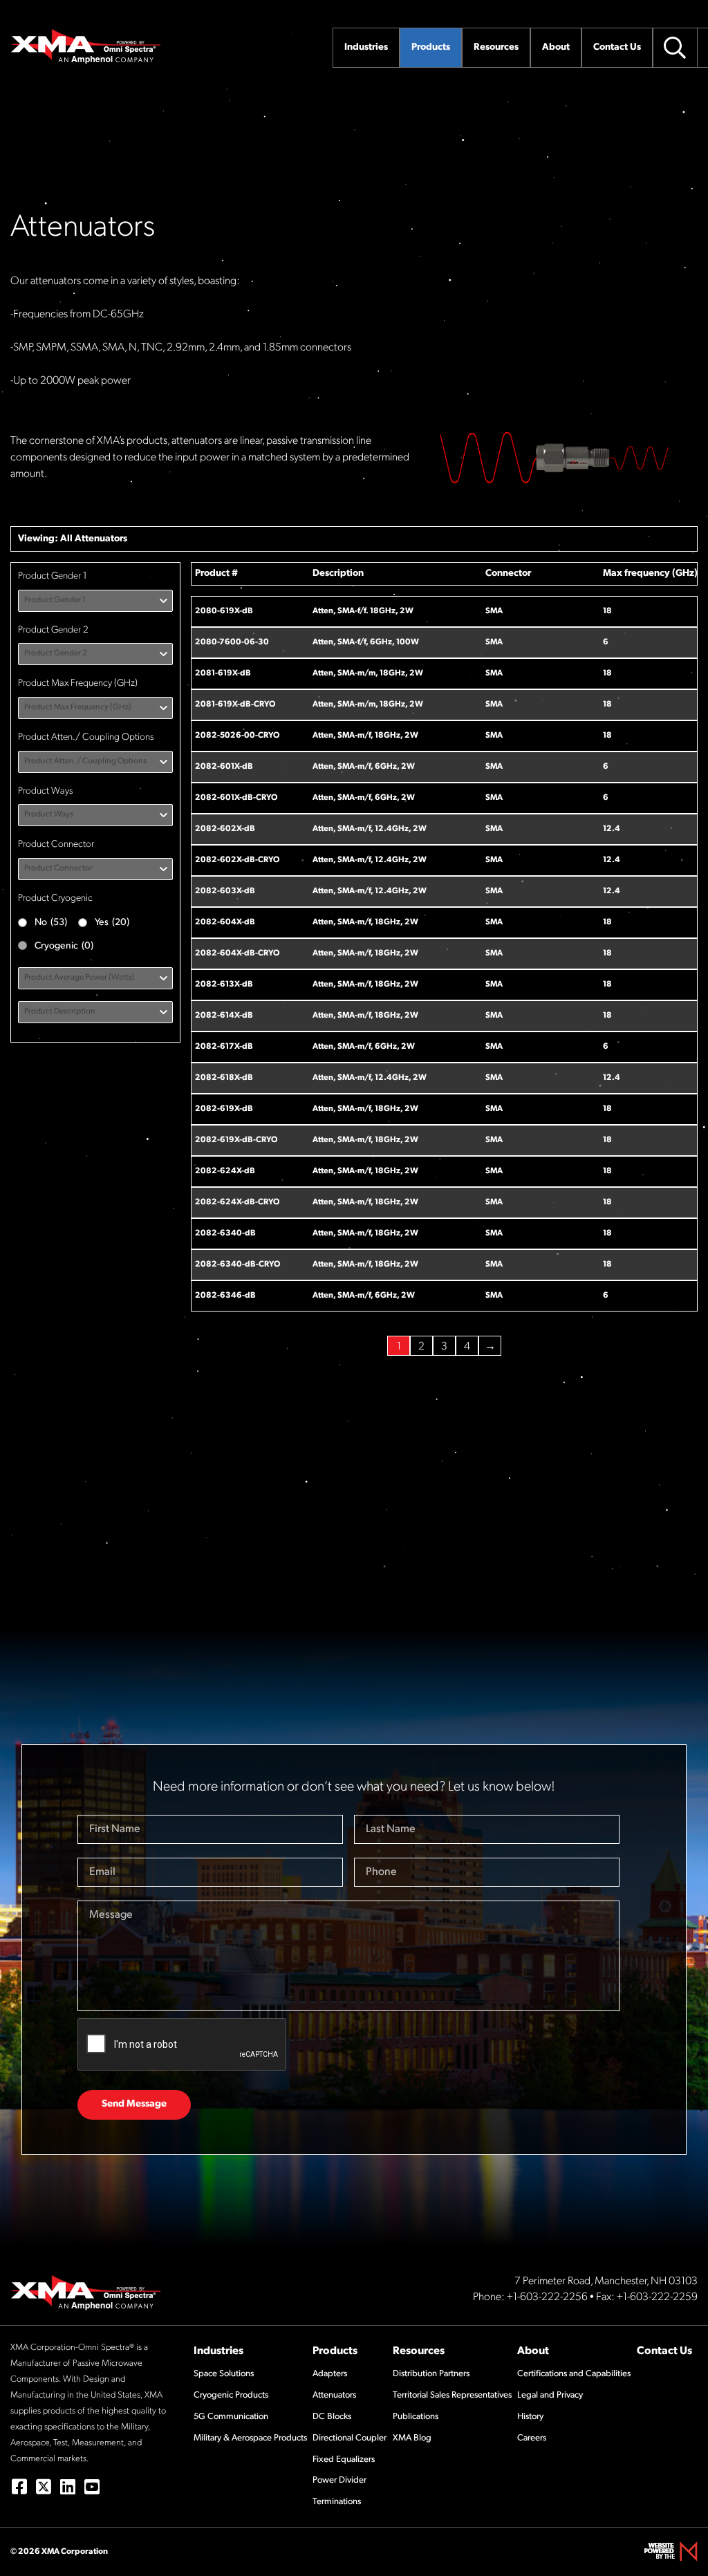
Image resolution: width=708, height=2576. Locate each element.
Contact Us (664, 2351)
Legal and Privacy (550, 2395)
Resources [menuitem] (496, 47)
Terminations (337, 2502)
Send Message (134, 2104)
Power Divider (339, 2480)
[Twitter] (43, 2486)
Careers (532, 2438)
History (530, 2417)
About (533, 2351)
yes (112, 923)
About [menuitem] (556, 47)
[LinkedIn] (67, 2486)
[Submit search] (675, 48)
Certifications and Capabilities (574, 2374)
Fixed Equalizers (344, 2460)
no (51, 923)
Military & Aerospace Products (250, 2438)
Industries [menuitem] (366, 47)
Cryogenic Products (231, 2395)
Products (335, 2351)
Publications (416, 2417)
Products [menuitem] (431, 47)
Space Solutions (224, 2374)
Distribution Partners (431, 2374)
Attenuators (101, 539)
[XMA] (86, 46)
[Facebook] (19, 2486)
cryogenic (64, 946)
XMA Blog (412, 2438)
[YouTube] (92, 2486)
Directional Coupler (350, 2438)
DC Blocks (332, 2417)
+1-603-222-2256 (547, 2297)
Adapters (330, 2374)
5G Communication (231, 2417)
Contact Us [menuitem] (617, 47)
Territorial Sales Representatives (452, 2395)
